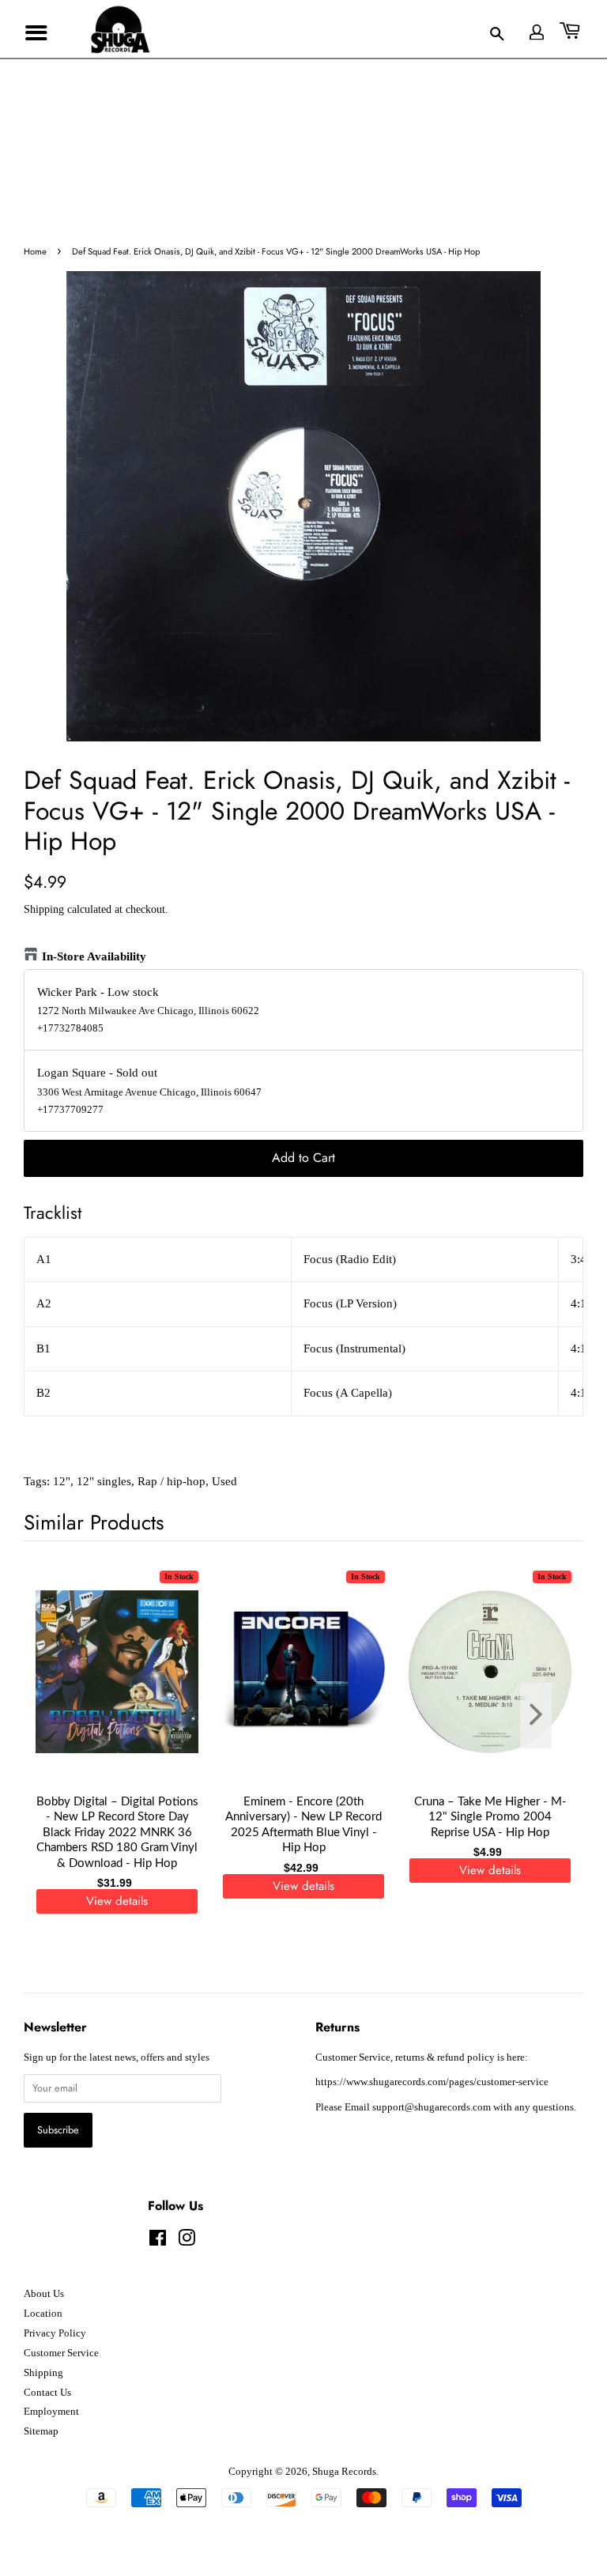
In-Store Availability (94, 956)
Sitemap (41, 2431)
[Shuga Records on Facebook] (158, 2242)
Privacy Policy (55, 2333)
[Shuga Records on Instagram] (187, 2242)
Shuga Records (344, 2472)
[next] (545, 1716)
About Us (44, 2294)
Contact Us (47, 2393)
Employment (51, 2412)
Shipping (44, 909)
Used (224, 1481)
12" (62, 1481)
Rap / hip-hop (172, 1481)
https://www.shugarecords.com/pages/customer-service (432, 2082)
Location (43, 2314)
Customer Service (61, 2353)
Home (35, 251)
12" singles (104, 1481)
